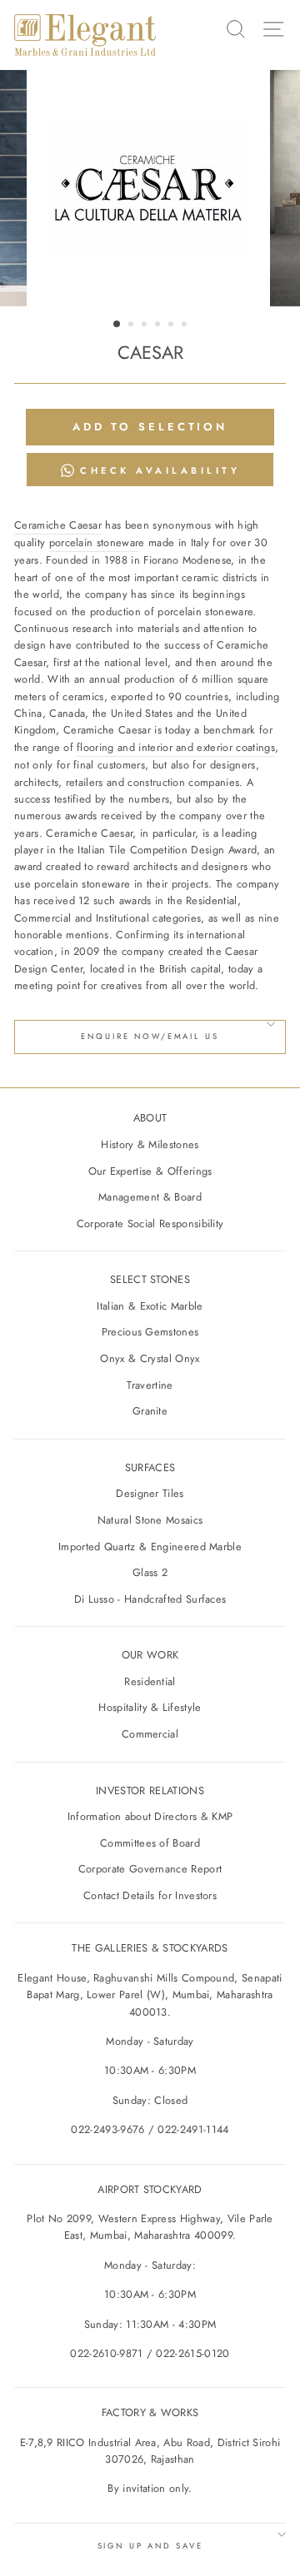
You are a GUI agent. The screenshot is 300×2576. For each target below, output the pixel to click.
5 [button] (172, 326)
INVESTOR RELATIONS (150, 1790)
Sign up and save (150, 2546)
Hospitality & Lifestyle (150, 1707)
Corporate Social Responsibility (150, 1223)
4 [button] (159, 326)
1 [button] (117, 325)
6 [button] (186, 326)
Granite (150, 1411)
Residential (150, 1681)
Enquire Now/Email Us (150, 1037)
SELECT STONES (150, 1279)
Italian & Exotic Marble (150, 1306)
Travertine (150, 1385)
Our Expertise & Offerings (150, 1171)
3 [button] (146, 326)
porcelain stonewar (94, 542)
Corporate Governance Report (150, 1869)
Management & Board (150, 1197)
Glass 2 (150, 1572)
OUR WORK (150, 1655)
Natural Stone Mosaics (150, 1520)
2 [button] (132, 326)
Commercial (150, 1734)
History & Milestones (150, 1144)
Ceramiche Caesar (58, 525)
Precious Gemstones (150, 1332)
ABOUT (150, 1118)
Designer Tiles (150, 1493)
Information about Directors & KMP (150, 1816)
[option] (150, 188)
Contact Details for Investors (150, 1895)
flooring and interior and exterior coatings (176, 747)
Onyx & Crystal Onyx (150, 1358)
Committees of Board (150, 1843)
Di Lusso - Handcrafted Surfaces (150, 1599)
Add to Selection (150, 427)
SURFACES (150, 1467)
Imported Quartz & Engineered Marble (150, 1547)
